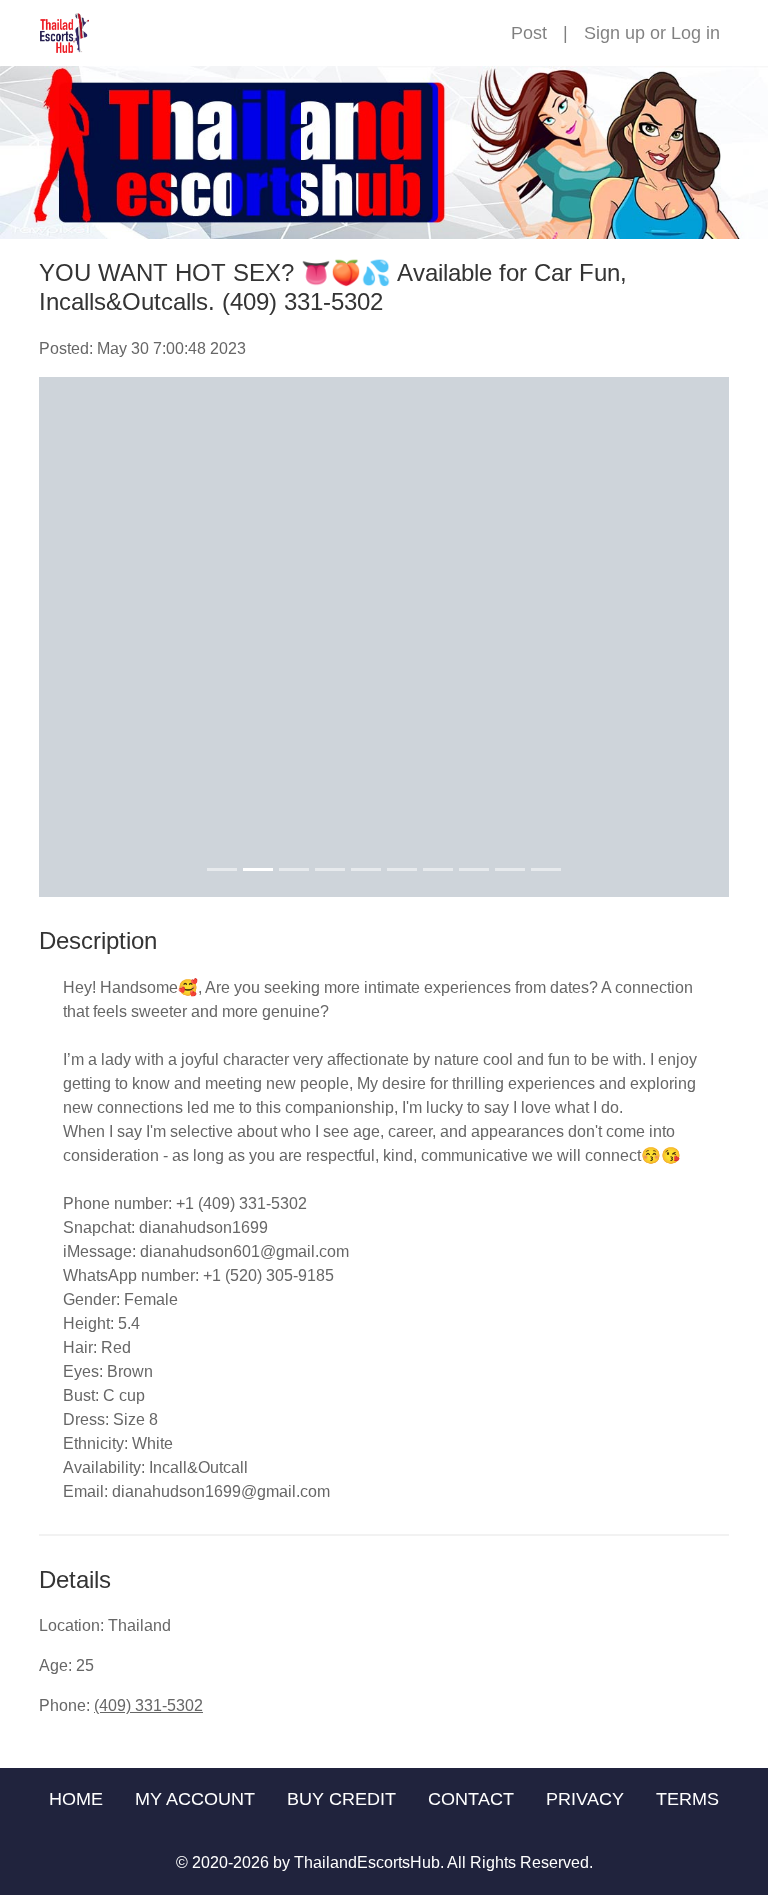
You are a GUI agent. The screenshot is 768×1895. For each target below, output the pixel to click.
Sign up (614, 33)
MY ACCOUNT (195, 1799)
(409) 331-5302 (148, 1705)
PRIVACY (585, 1799)
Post (529, 33)
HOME (76, 1799)
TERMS (687, 1799)
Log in (695, 33)
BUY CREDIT (341, 1799)
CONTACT (471, 1799)
